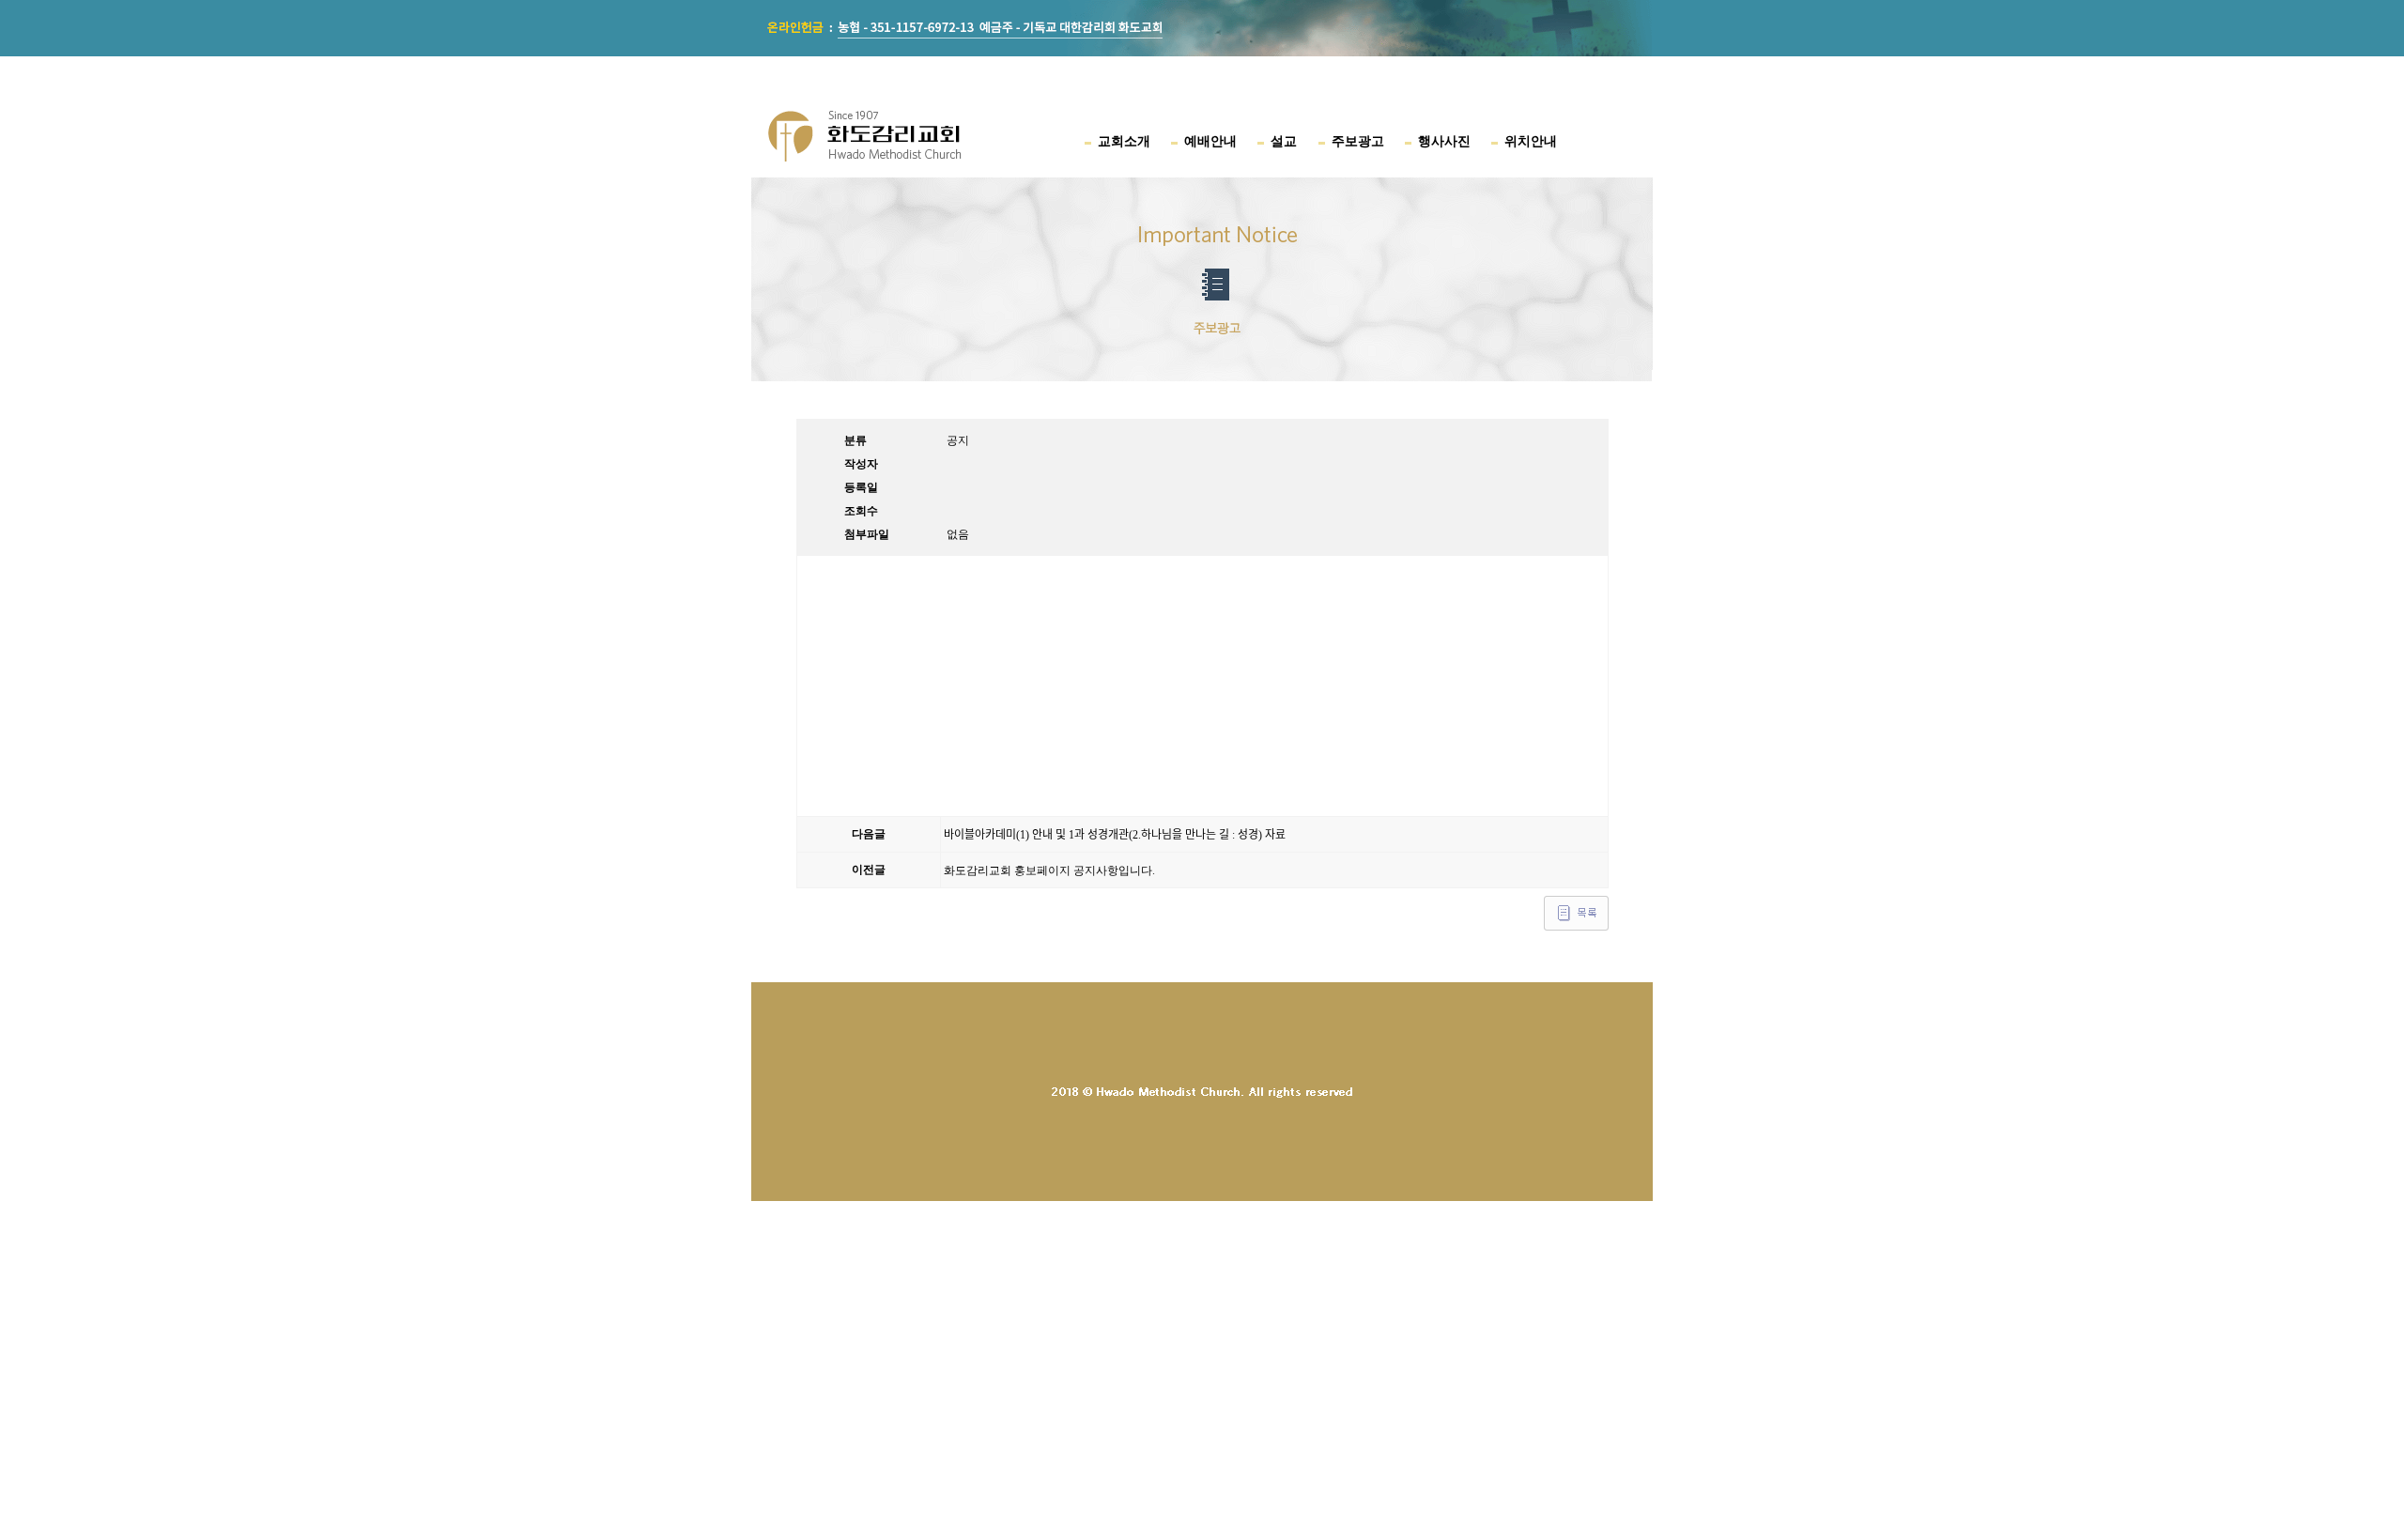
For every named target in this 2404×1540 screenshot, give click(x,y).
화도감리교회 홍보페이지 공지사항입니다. (1049, 870)
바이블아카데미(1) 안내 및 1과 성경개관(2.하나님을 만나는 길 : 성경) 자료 (1115, 835)
